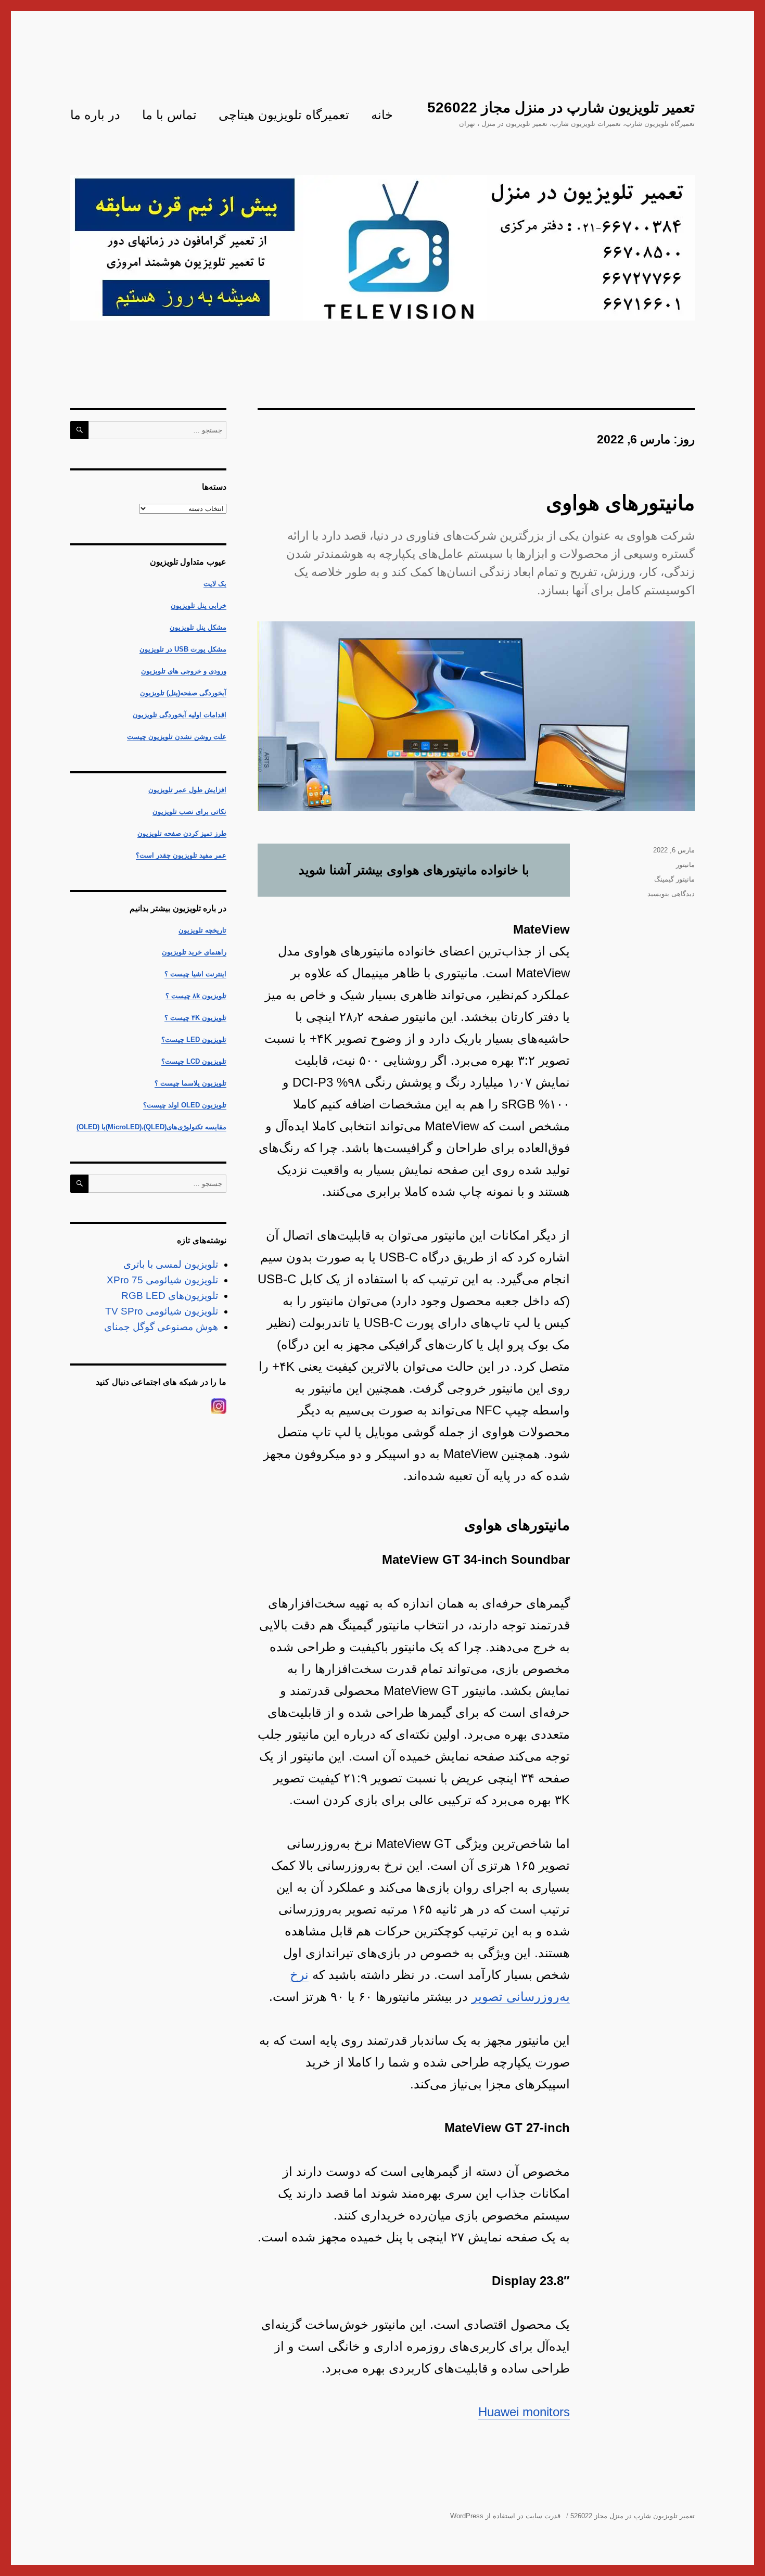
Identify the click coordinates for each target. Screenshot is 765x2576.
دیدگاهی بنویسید (671, 894)
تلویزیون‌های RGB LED (170, 1296)
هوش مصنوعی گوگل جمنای (161, 1327)
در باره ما (95, 115)
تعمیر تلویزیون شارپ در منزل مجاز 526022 (561, 107)
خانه (382, 115)
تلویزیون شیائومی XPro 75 (162, 1280)
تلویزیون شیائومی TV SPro (162, 1311)
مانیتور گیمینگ (674, 879)
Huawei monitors (524, 2412)
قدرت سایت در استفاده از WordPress (505, 2516)
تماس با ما (169, 115)
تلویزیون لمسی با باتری (171, 1264)
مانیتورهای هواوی (620, 503)
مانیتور (685, 865)
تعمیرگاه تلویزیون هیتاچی (284, 115)
